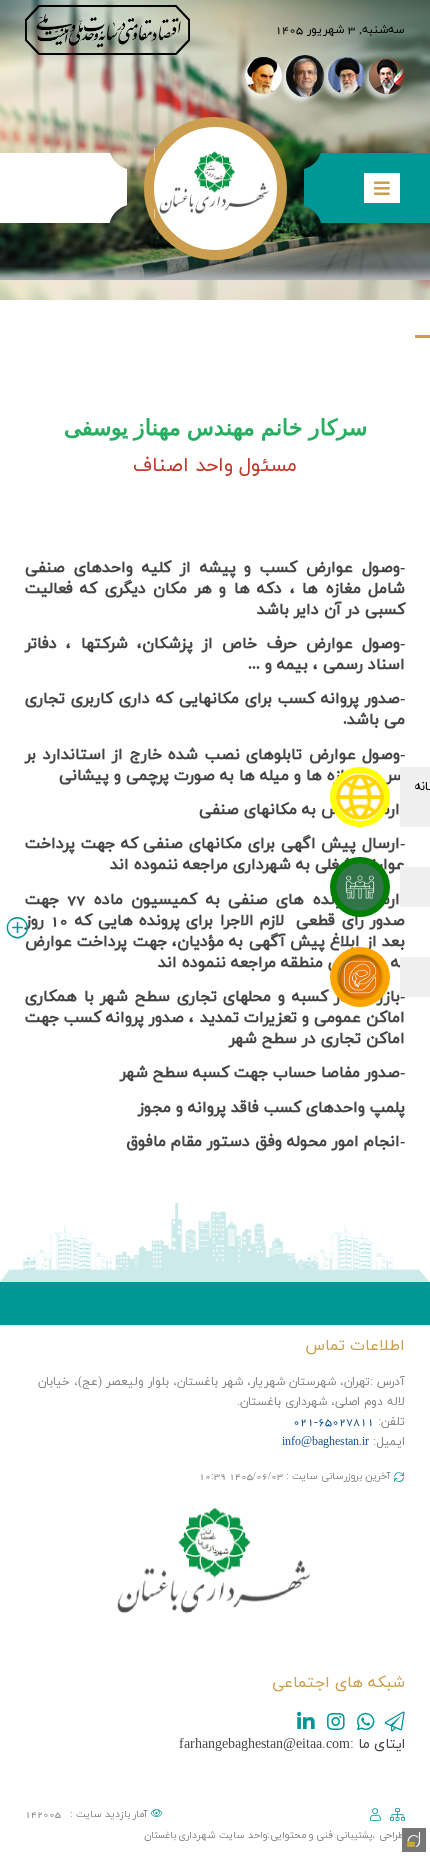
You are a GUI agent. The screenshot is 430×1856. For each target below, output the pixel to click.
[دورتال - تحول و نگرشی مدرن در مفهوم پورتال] (412, 1838)
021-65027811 (333, 1422)
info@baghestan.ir (325, 1442)
